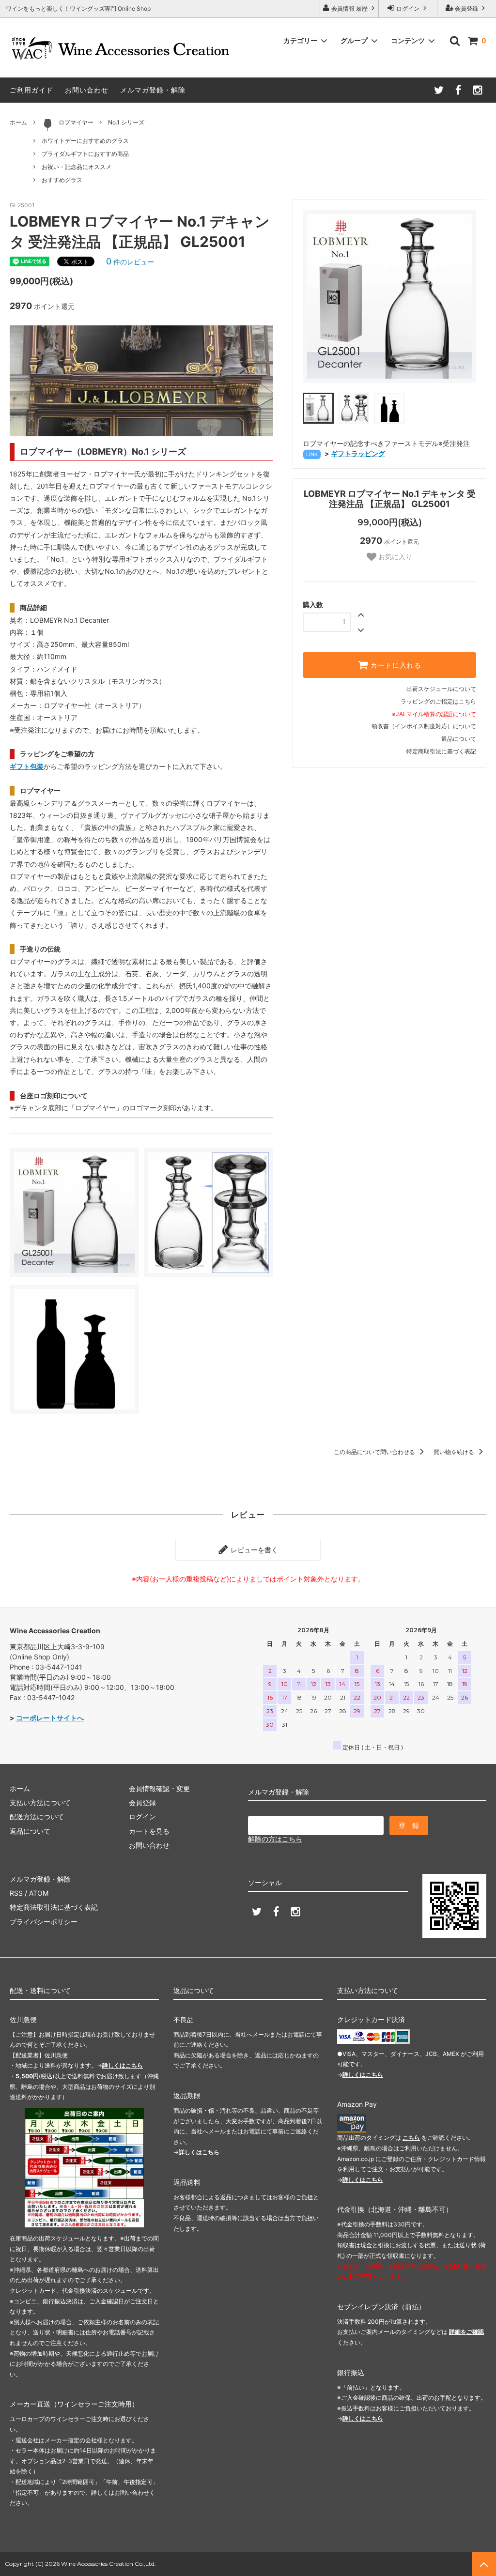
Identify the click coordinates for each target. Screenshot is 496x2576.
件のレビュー (130, 262)
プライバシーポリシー (44, 1922)
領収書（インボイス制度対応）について (424, 726)
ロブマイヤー (76, 122)
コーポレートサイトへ (50, 1718)
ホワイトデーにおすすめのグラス (85, 141)
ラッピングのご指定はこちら (438, 701)
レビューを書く (253, 1550)
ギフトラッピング (358, 453)
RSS (16, 1893)
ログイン (408, 8)
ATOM (39, 1893)
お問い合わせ (87, 90)
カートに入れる (395, 665)
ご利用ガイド (31, 90)
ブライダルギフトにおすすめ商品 (85, 154)
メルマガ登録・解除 (153, 90)
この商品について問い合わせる (375, 1452)
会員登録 (466, 8)
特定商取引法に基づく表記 (441, 751)
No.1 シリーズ (126, 122)
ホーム (18, 122)
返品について (459, 739)
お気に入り (394, 557)
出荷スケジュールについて (441, 689)
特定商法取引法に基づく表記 (54, 1907)
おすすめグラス (62, 180)
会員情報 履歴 (349, 8)
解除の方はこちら (275, 1839)
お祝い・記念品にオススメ (77, 167)
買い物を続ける (455, 1452)
